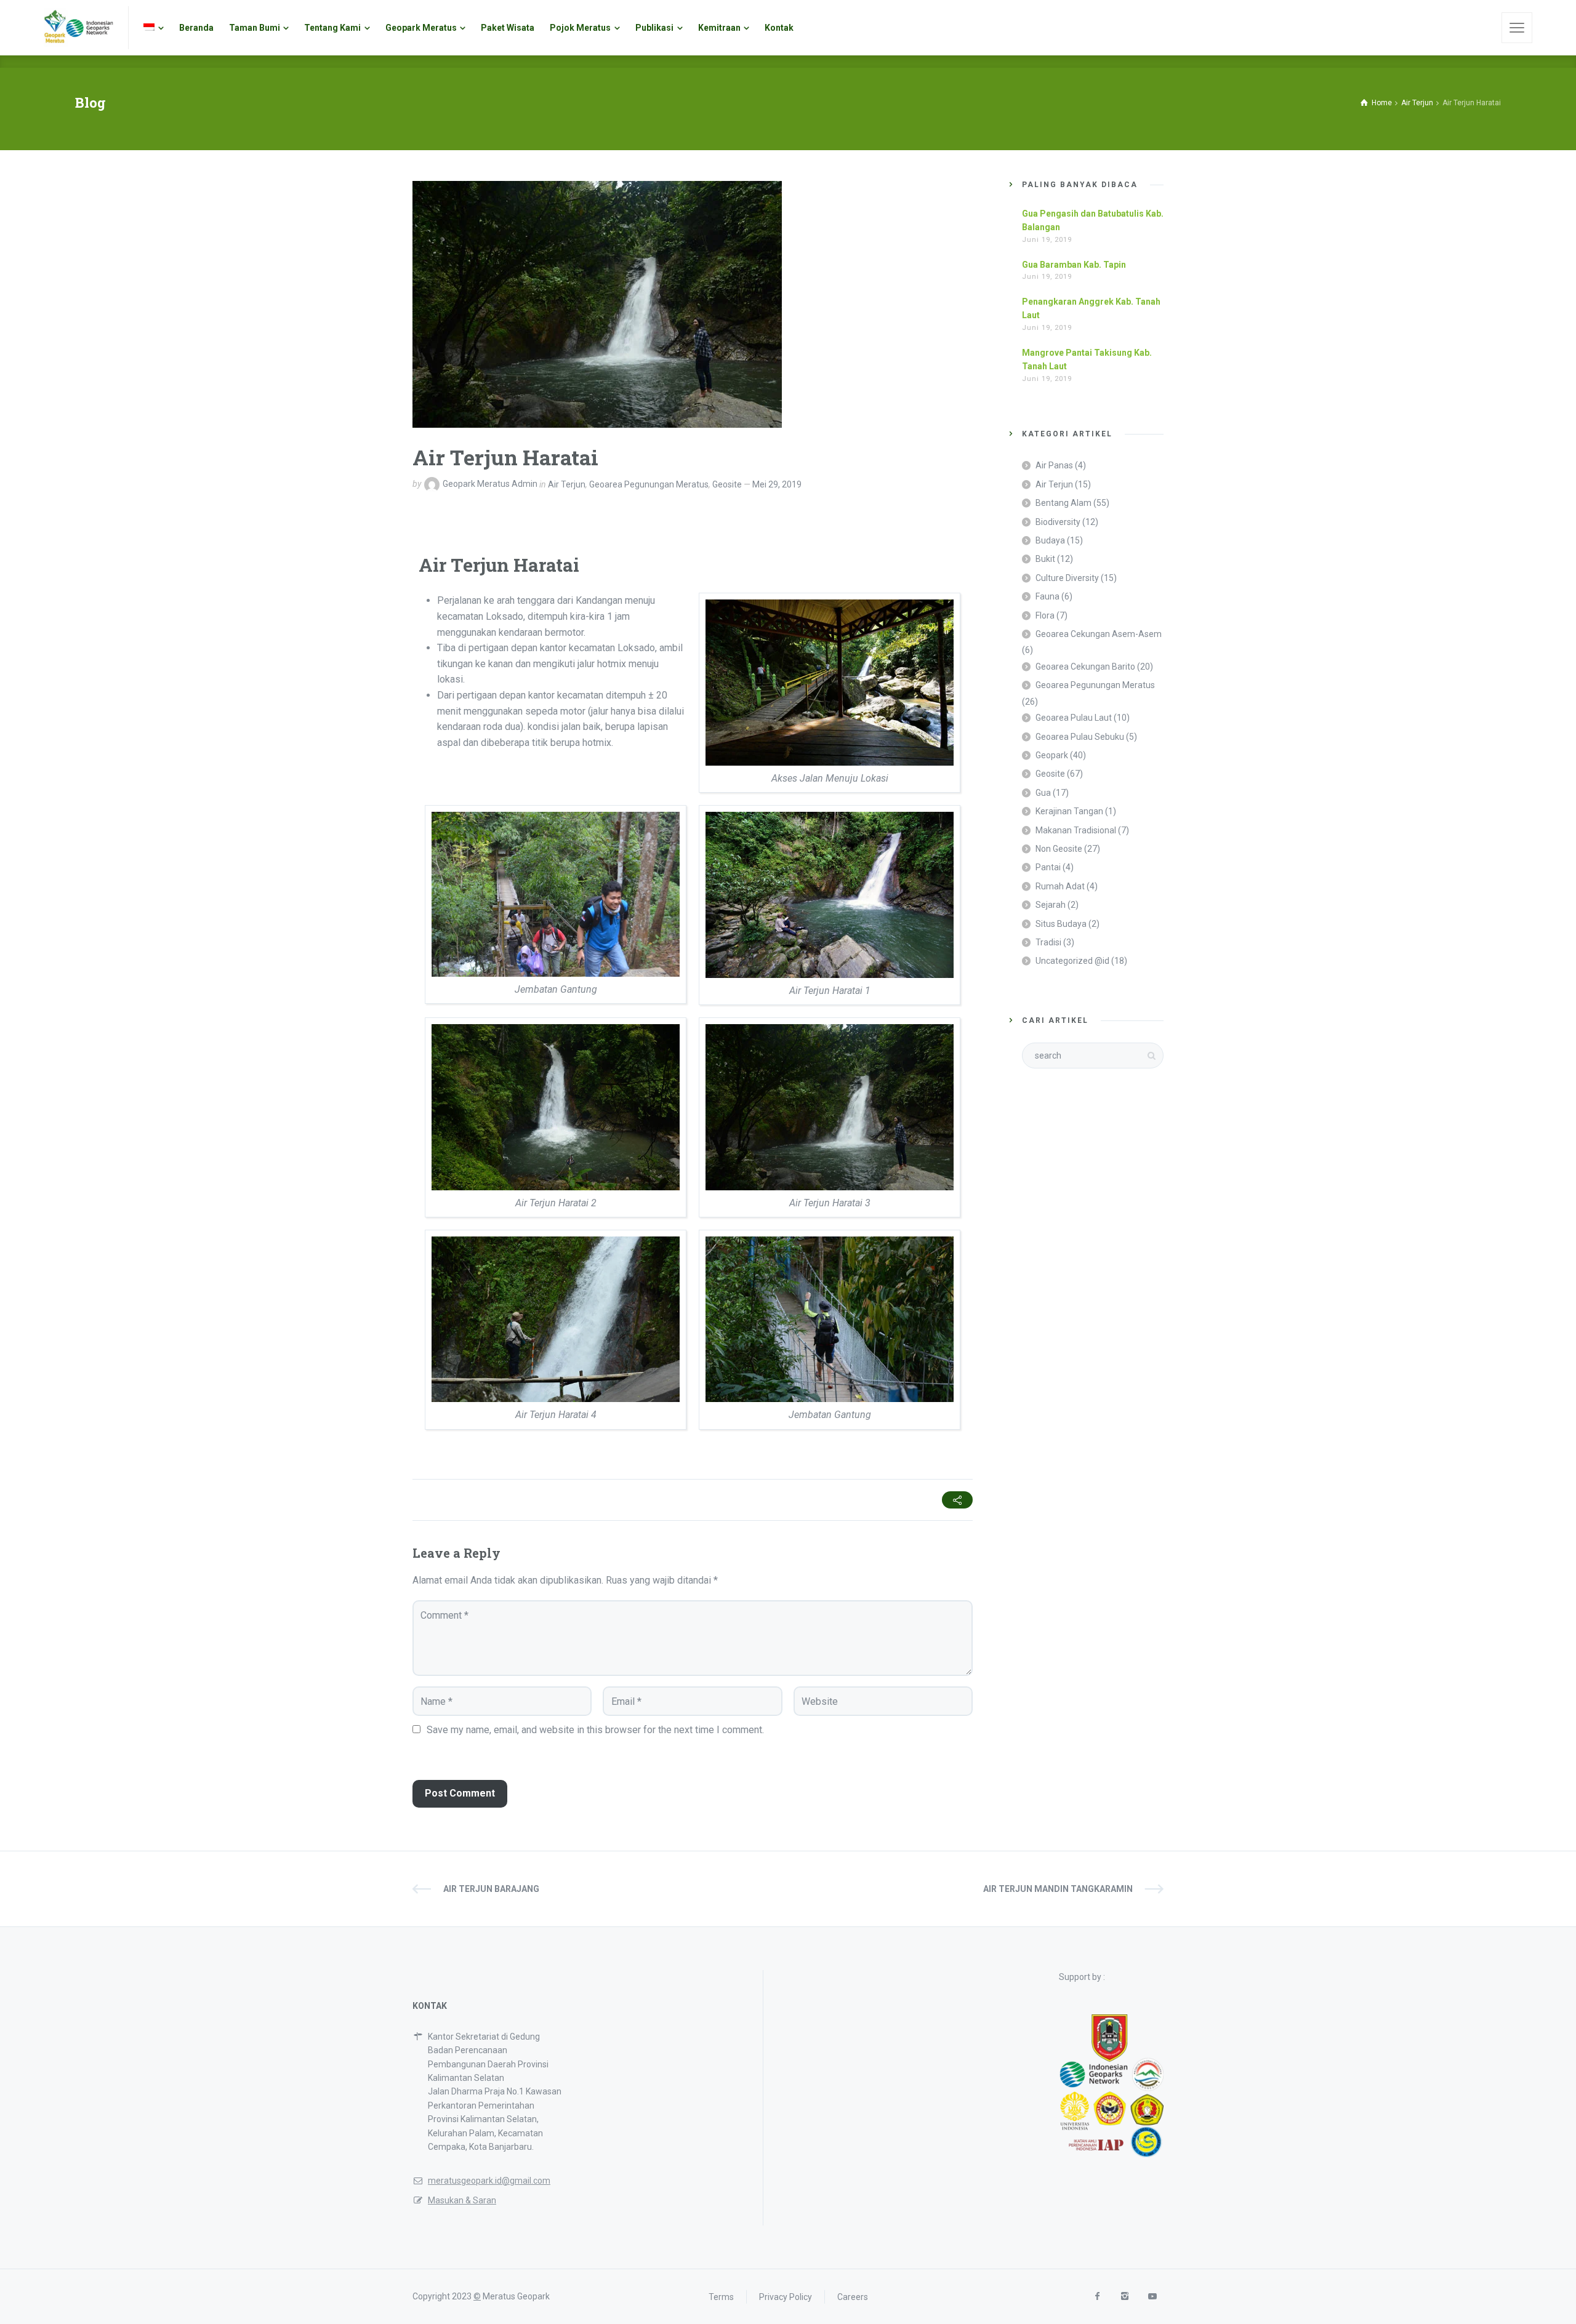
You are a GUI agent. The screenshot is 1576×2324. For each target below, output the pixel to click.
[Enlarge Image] (597, 304)
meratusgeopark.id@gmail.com (489, 2181)
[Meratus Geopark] (78, 28)
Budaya (1050, 540)
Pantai (1048, 867)
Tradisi (1048, 942)
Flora (1045, 615)
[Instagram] (1124, 2297)
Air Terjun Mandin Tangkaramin (1058, 1889)
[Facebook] (1097, 2297)
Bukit (1045, 559)
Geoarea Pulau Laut (1074, 718)
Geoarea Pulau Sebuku (1080, 737)
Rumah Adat (1060, 886)
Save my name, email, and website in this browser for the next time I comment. (595, 1730)
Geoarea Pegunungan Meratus (649, 484)
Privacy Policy (786, 2296)
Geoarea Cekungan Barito (1085, 667)
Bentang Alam (1063, 503)
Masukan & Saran (462, 2200)
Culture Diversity (1067, 578)
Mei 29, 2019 (777, 484)
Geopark (1052, 755)
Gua (1043, 793)
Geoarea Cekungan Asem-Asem (1099, 634)
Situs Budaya (1061, 924)
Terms (721, 2296)
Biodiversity (1058, 522)
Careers (853, 2296)
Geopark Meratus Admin (490, 484)
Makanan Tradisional (1076, 830)
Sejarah (1051, 905)
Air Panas (1054, 465)
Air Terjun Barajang (491, 1889)
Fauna (1047, 596)
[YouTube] (1152, 2297)
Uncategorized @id (1072, 961)
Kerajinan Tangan (1069, 811)
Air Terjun (567, 484)
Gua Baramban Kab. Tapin (1074, 265)
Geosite (727, 484)
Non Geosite (1059, 849)
